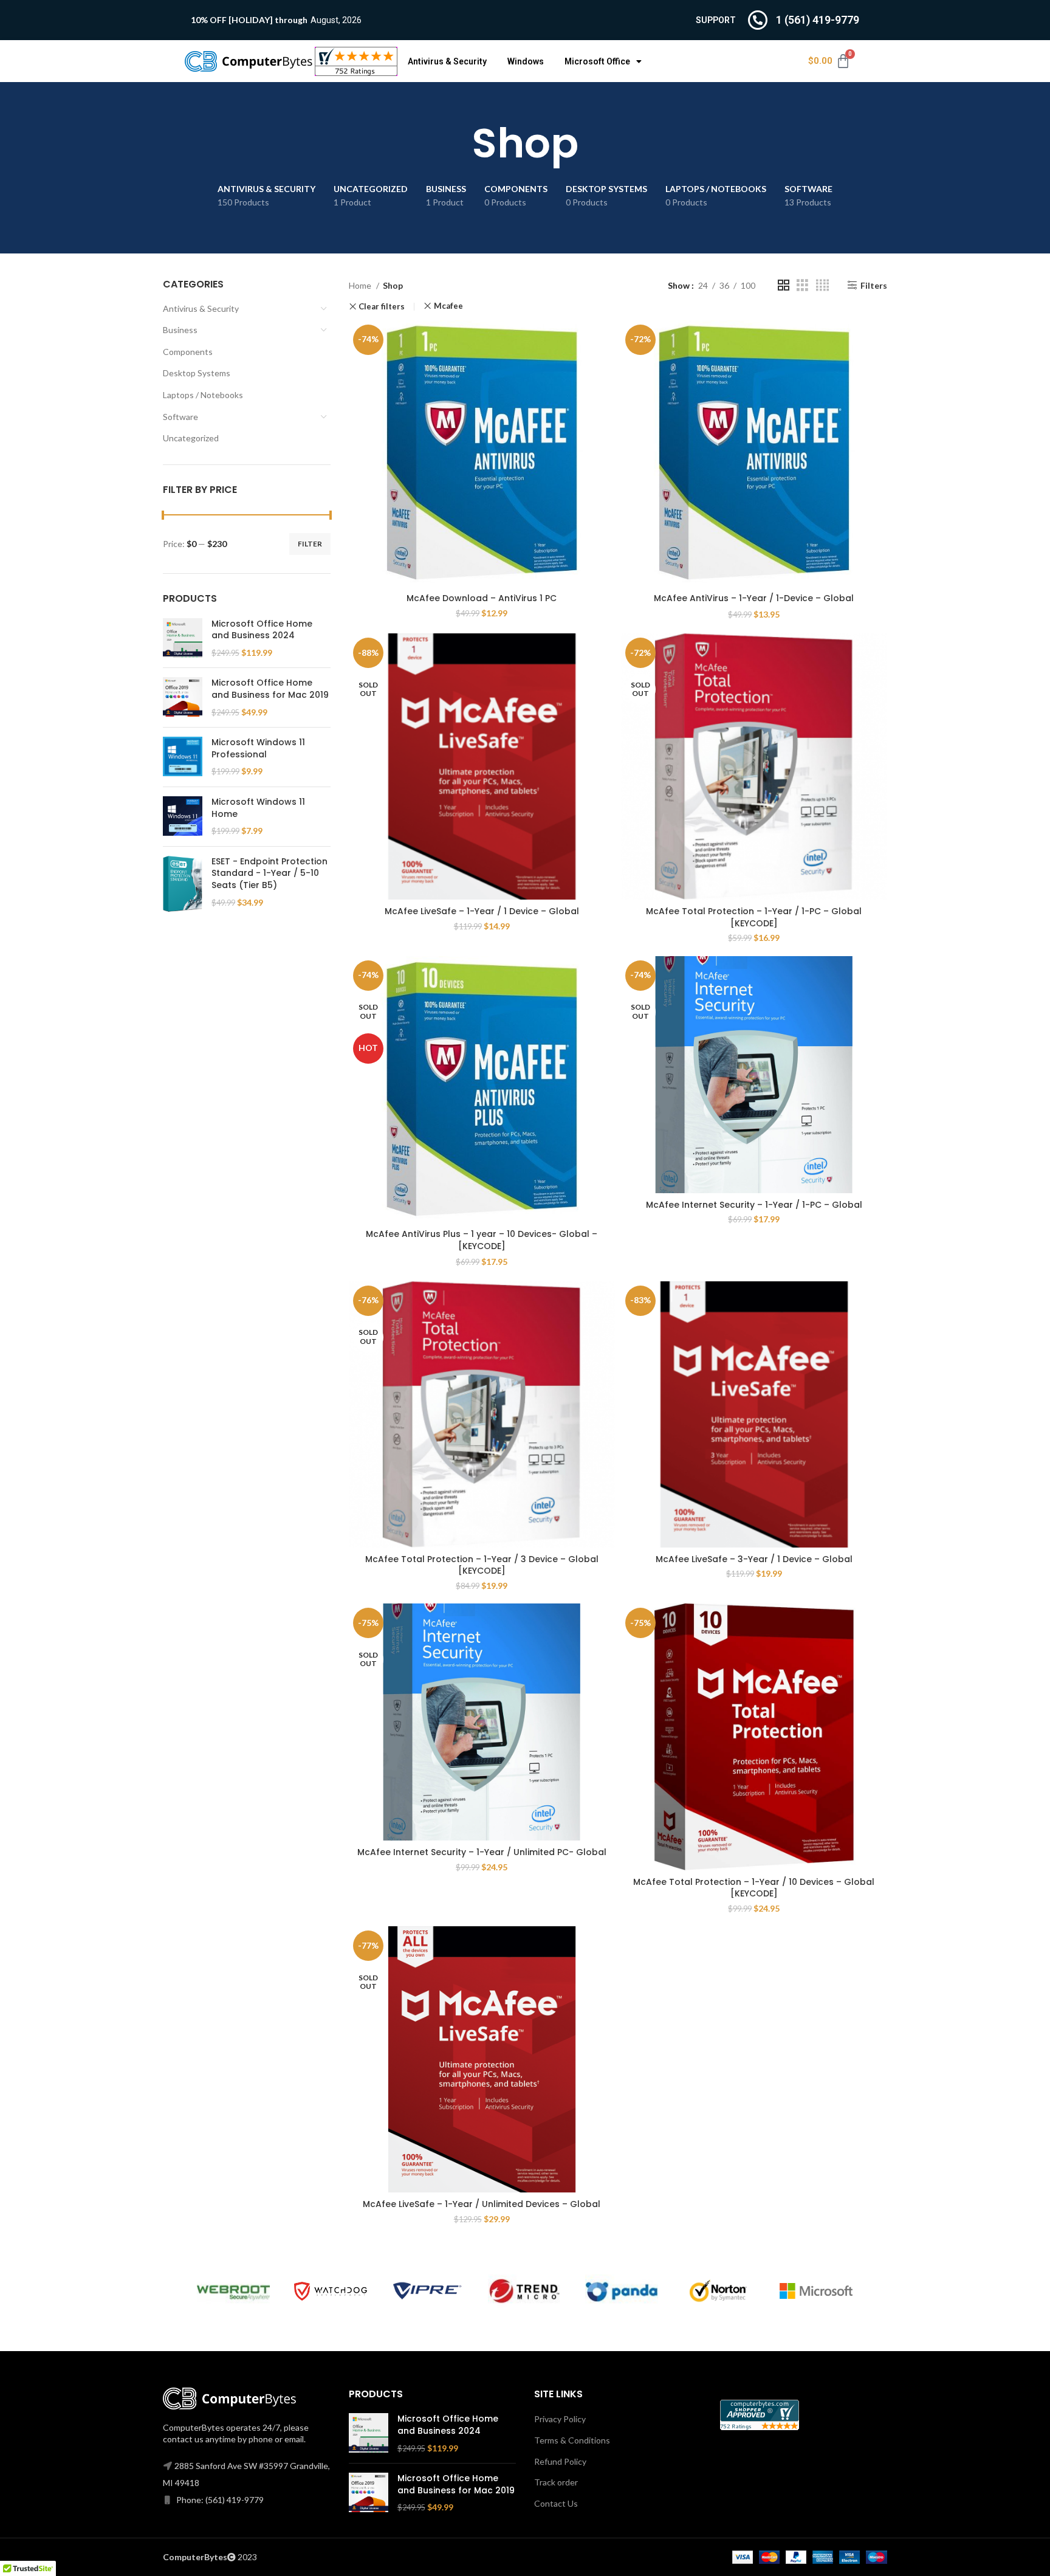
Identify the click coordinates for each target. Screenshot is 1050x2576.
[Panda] (622, 2291)
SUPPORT (716, 20)
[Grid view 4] (822, 285)
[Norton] (719, 2291)
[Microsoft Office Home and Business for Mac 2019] (183, 697)
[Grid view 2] (784, 285)
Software (180, 417)
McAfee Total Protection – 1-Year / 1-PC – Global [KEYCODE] (754, 917)
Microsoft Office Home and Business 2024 (262, 630)
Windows (526, 61)
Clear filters (382, 307)
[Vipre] (428, 2291)
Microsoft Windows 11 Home (258, 808)
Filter (310, 544)
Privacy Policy (560, 2419)
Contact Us (556, 2503)
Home (361, 285)
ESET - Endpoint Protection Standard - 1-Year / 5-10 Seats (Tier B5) (269, 873)
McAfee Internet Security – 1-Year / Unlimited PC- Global (482, 1852)
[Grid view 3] (802, 285)
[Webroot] (233, 2291)
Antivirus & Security (447, 61)
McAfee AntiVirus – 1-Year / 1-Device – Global (754, 598)
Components (188, 352)
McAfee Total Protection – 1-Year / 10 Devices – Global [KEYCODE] (754, 1888)
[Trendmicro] (524, 2291)
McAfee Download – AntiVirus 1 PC (482, 598)
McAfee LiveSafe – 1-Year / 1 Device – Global (482, 911)
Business (180, 330)
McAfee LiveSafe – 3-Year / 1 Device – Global (754, 1559)
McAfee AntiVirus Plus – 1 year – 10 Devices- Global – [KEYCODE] (482, 1240)
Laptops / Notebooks (203, 395)
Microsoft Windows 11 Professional (258, 749)
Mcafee (448, 306)
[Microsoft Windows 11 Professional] (183, 757)
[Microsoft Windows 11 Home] (183, 817)
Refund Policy (560, 2461)
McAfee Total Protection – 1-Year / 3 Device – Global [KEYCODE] (482, 1565)
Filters (874, 285)
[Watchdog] (331, 2291)
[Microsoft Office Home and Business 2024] (183, 639)
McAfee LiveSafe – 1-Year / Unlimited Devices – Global (482, 2204)
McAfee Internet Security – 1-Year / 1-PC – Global (754, 1205)
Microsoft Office (597, 61)
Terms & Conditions (572, 2440)
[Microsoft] (816, 2291)
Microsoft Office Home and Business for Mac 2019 (270, 689)
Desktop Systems (197, 373)
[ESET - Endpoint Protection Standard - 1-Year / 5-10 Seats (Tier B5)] (183, 884)
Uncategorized (191, 438)
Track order (556, 2482)
